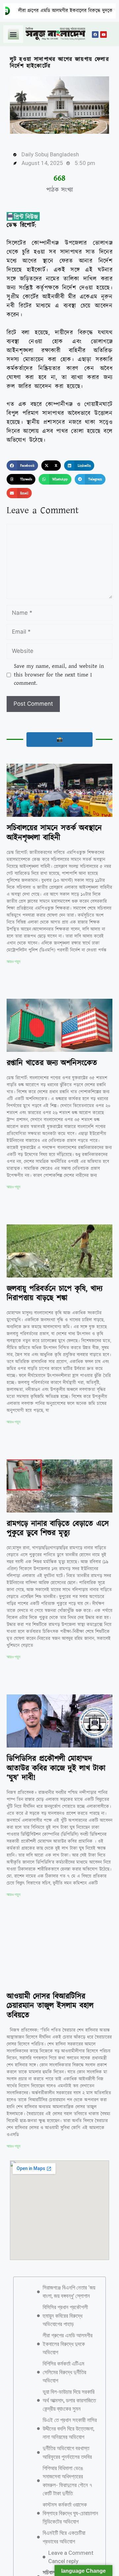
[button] (13, 34)
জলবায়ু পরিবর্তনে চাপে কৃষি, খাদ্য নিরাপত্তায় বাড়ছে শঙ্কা (55, 1294)
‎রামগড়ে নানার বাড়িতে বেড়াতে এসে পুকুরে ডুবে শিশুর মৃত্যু (58, 1529)
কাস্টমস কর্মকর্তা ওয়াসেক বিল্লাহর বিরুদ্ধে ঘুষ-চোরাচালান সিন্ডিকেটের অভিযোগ (70, 2529)
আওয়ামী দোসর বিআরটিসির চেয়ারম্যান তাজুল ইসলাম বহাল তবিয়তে (50, 2006)
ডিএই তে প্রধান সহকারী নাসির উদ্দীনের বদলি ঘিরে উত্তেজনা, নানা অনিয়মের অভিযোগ (70, 2444)
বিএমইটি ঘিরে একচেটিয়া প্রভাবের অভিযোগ (64, 2553)
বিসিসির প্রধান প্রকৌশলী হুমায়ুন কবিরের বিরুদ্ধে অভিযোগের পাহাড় (65, 2331)
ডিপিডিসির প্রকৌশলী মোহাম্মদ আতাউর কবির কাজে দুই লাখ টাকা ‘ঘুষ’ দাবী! (56, 1768)
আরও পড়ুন (13, 962)
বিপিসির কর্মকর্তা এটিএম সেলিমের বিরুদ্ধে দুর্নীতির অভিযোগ (64, 2388)
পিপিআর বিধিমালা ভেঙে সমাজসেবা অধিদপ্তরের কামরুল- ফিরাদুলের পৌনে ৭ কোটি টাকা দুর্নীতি (67, 2497)
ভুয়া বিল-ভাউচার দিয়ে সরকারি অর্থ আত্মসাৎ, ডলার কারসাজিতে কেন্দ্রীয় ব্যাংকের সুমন (69, 2416)
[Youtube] (103, 35)
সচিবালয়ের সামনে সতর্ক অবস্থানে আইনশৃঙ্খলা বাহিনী (54, 833)
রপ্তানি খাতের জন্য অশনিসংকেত (52, 1063)
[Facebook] (95, 35)
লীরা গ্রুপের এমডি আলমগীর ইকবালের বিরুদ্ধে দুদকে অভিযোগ (68, 2359)
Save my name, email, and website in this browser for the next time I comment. (59, 675)
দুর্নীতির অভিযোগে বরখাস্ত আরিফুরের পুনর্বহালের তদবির (67, 2468)
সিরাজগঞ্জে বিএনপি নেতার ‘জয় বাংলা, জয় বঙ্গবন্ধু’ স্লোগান (69, 2307)
